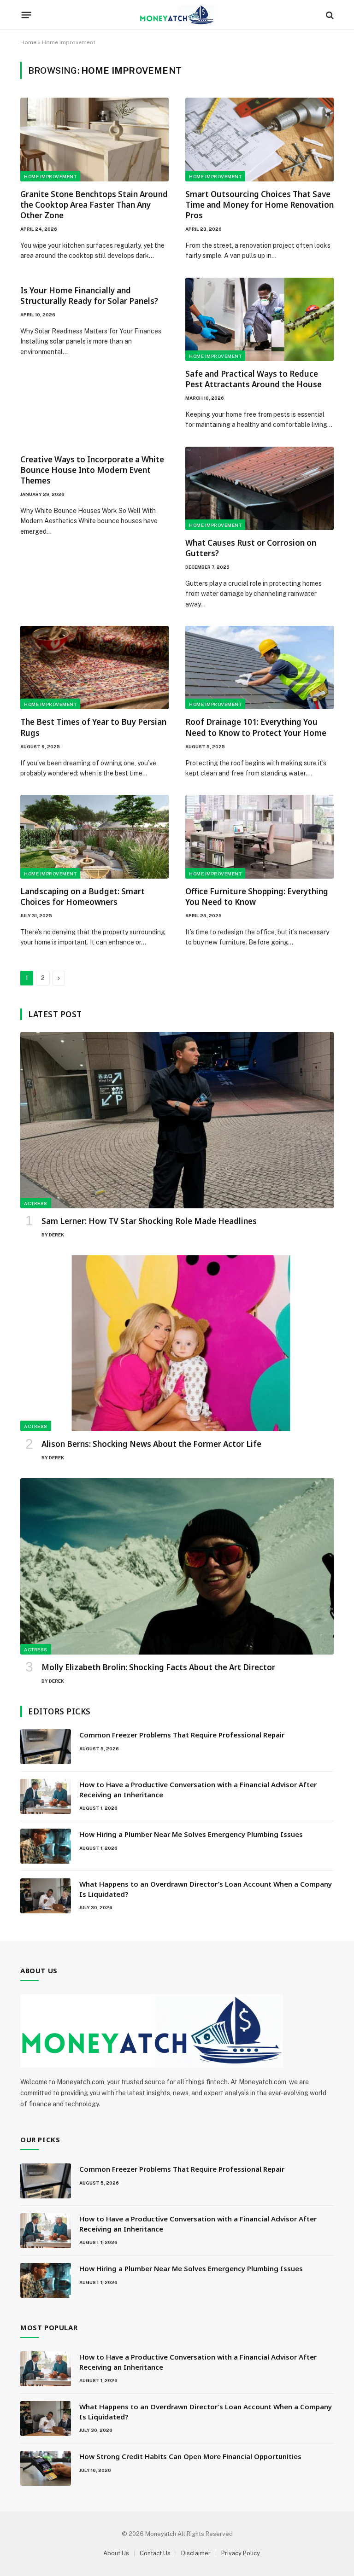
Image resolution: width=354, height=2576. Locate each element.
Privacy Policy (241, 2553)
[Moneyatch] (177, 15)
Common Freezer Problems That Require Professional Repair (182, 1735)
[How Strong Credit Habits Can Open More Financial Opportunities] (46, 2468)
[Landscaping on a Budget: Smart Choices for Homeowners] (94, 836)
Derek (56, 1235)
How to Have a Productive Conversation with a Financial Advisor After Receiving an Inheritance (198, 1789)
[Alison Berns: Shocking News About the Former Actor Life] (177, 1343)
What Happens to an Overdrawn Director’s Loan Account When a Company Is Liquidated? (206, 1889)
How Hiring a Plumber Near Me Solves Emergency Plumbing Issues (191, 1834)
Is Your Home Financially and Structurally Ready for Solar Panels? (89, 296)
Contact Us (155, 2553)
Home (28, 42)
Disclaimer (196, 2553)
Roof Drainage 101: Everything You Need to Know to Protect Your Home (256, 727)
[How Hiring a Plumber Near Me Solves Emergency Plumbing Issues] (46, 1846)
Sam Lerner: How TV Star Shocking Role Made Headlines (149, 1221)
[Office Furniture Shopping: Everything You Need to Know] (260, 836)
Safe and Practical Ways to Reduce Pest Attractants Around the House (254, 379)
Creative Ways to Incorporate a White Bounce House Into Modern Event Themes (92, 470)
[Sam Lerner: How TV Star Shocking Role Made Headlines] (177, 1120)
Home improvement (50, 176)
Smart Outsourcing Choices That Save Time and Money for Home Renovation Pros (260, 205)
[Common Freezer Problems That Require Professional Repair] (46, 1747)
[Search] (329, 15)
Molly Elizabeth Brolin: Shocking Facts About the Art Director (158, 1667)
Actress (36, 1203)
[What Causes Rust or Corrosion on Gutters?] (260, 488)
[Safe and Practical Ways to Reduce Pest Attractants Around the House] (260, 319)
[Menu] (27, 15)
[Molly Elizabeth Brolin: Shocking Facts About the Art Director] (177, 1566)
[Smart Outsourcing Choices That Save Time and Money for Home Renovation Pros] (260, 139)
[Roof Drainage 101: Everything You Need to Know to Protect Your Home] (260, 667)
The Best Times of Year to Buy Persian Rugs (93, 727)
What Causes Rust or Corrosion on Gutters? (251, 548)
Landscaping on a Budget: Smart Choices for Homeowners (83, 897)
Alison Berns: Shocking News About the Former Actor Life (151, 1444)
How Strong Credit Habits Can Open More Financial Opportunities (191, 2456)
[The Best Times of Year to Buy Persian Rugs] (94, 667)
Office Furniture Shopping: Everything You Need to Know (257, 897)
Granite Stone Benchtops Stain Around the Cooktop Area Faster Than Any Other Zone (94, 205)
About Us (116, 2553)
